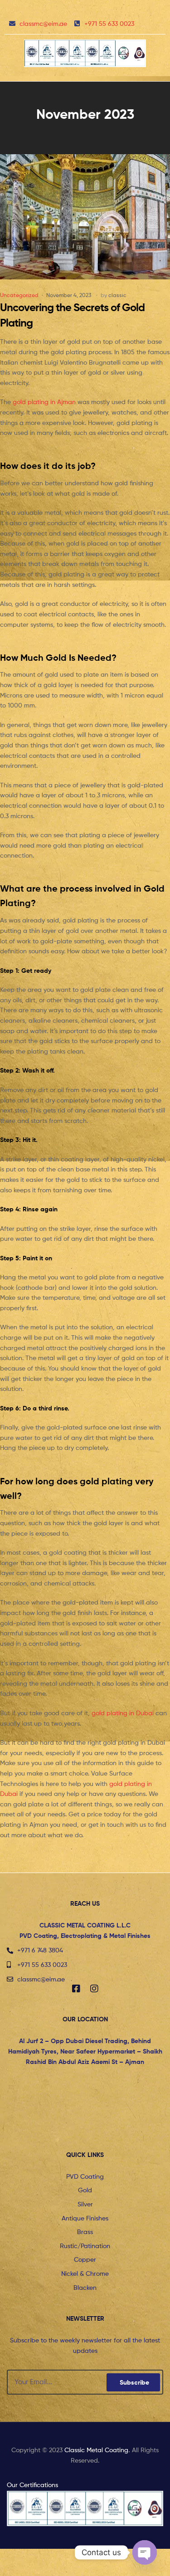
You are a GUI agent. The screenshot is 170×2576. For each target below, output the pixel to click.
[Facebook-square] (76, 1989)
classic (117, 295)
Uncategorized (19, 295)
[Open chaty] (145, 2552)
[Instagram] (94, 1989)
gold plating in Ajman (44, 402)
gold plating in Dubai (123, 1713)
